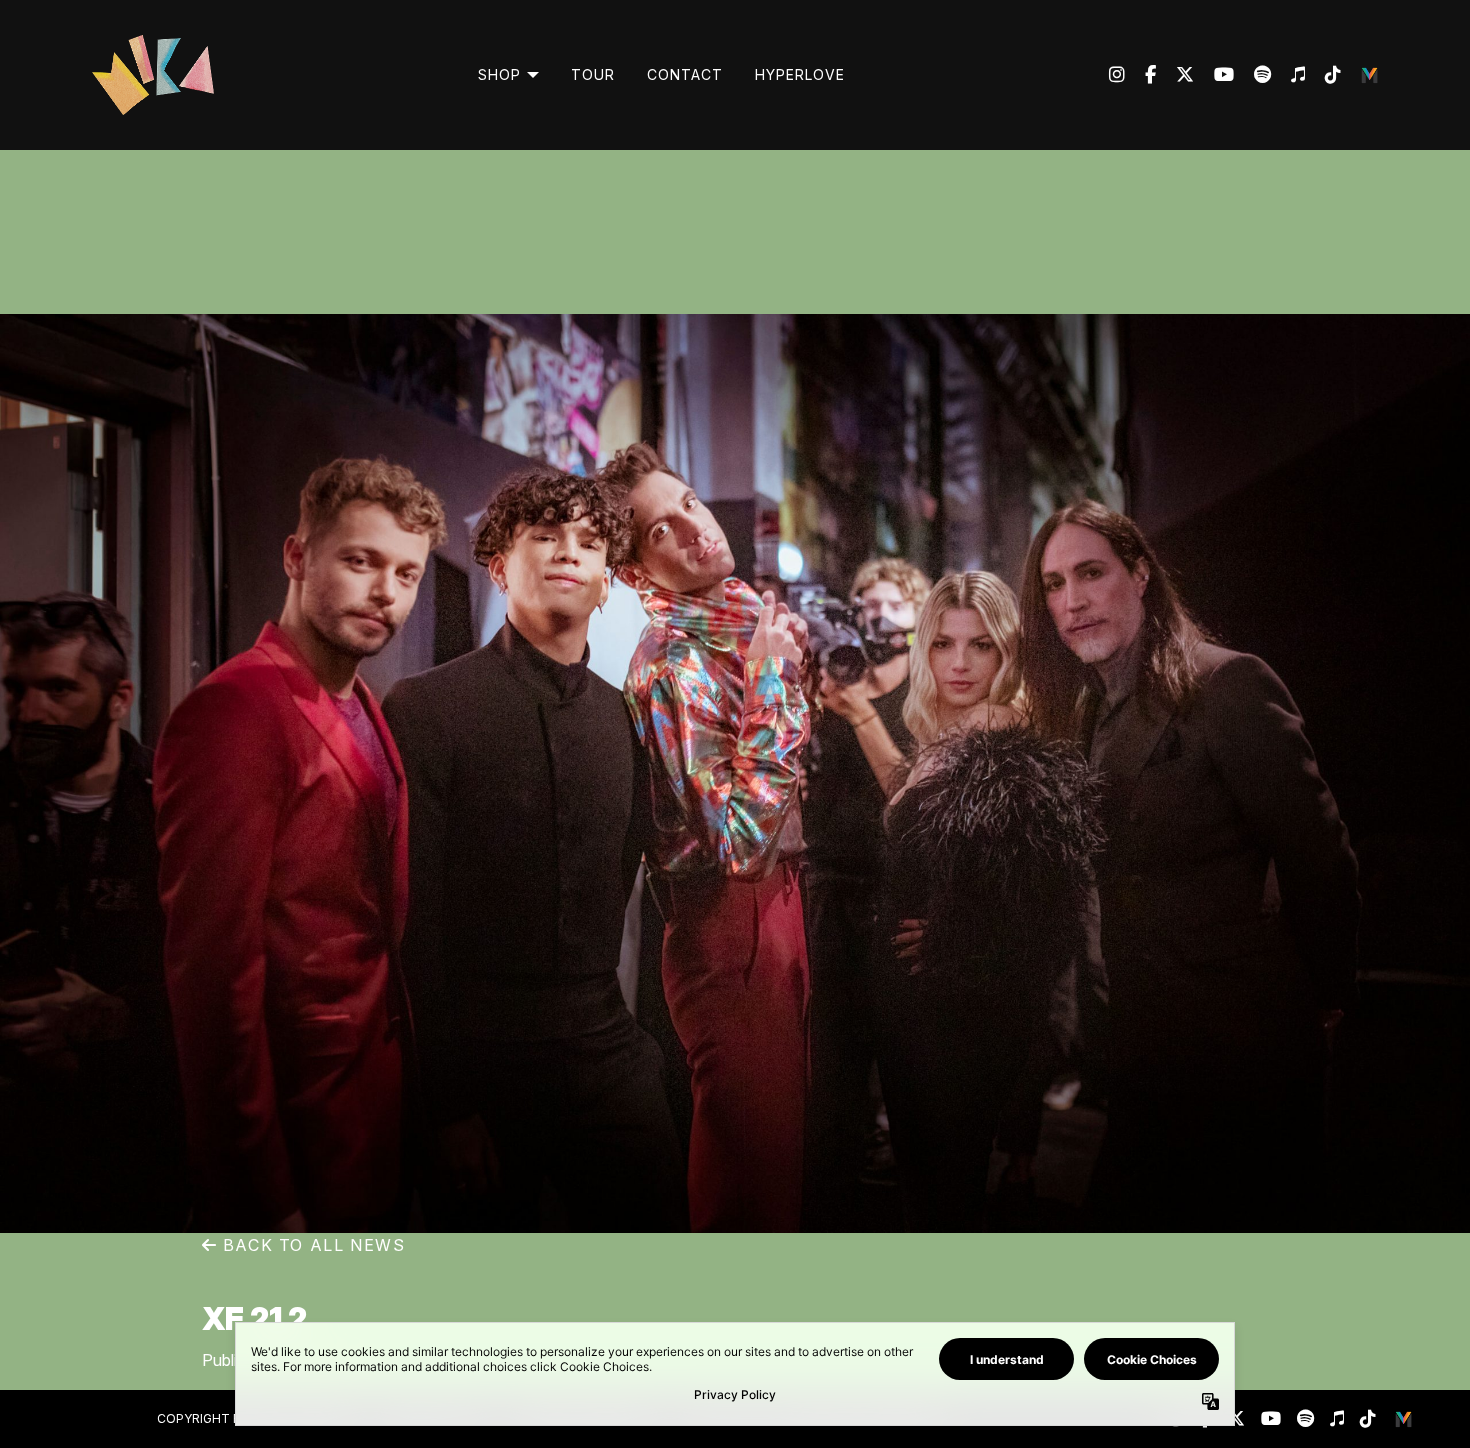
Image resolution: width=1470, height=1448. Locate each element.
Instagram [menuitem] (1117, 75)
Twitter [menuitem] (1175, 75)
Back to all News (311, 1245)
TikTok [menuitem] (1323, 75)
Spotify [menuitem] (1252, 75)
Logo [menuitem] (1371, 75)
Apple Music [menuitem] (1288, 75)
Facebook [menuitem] (1140, 75)
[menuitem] (508, 75)
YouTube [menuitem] (1214, 75)
